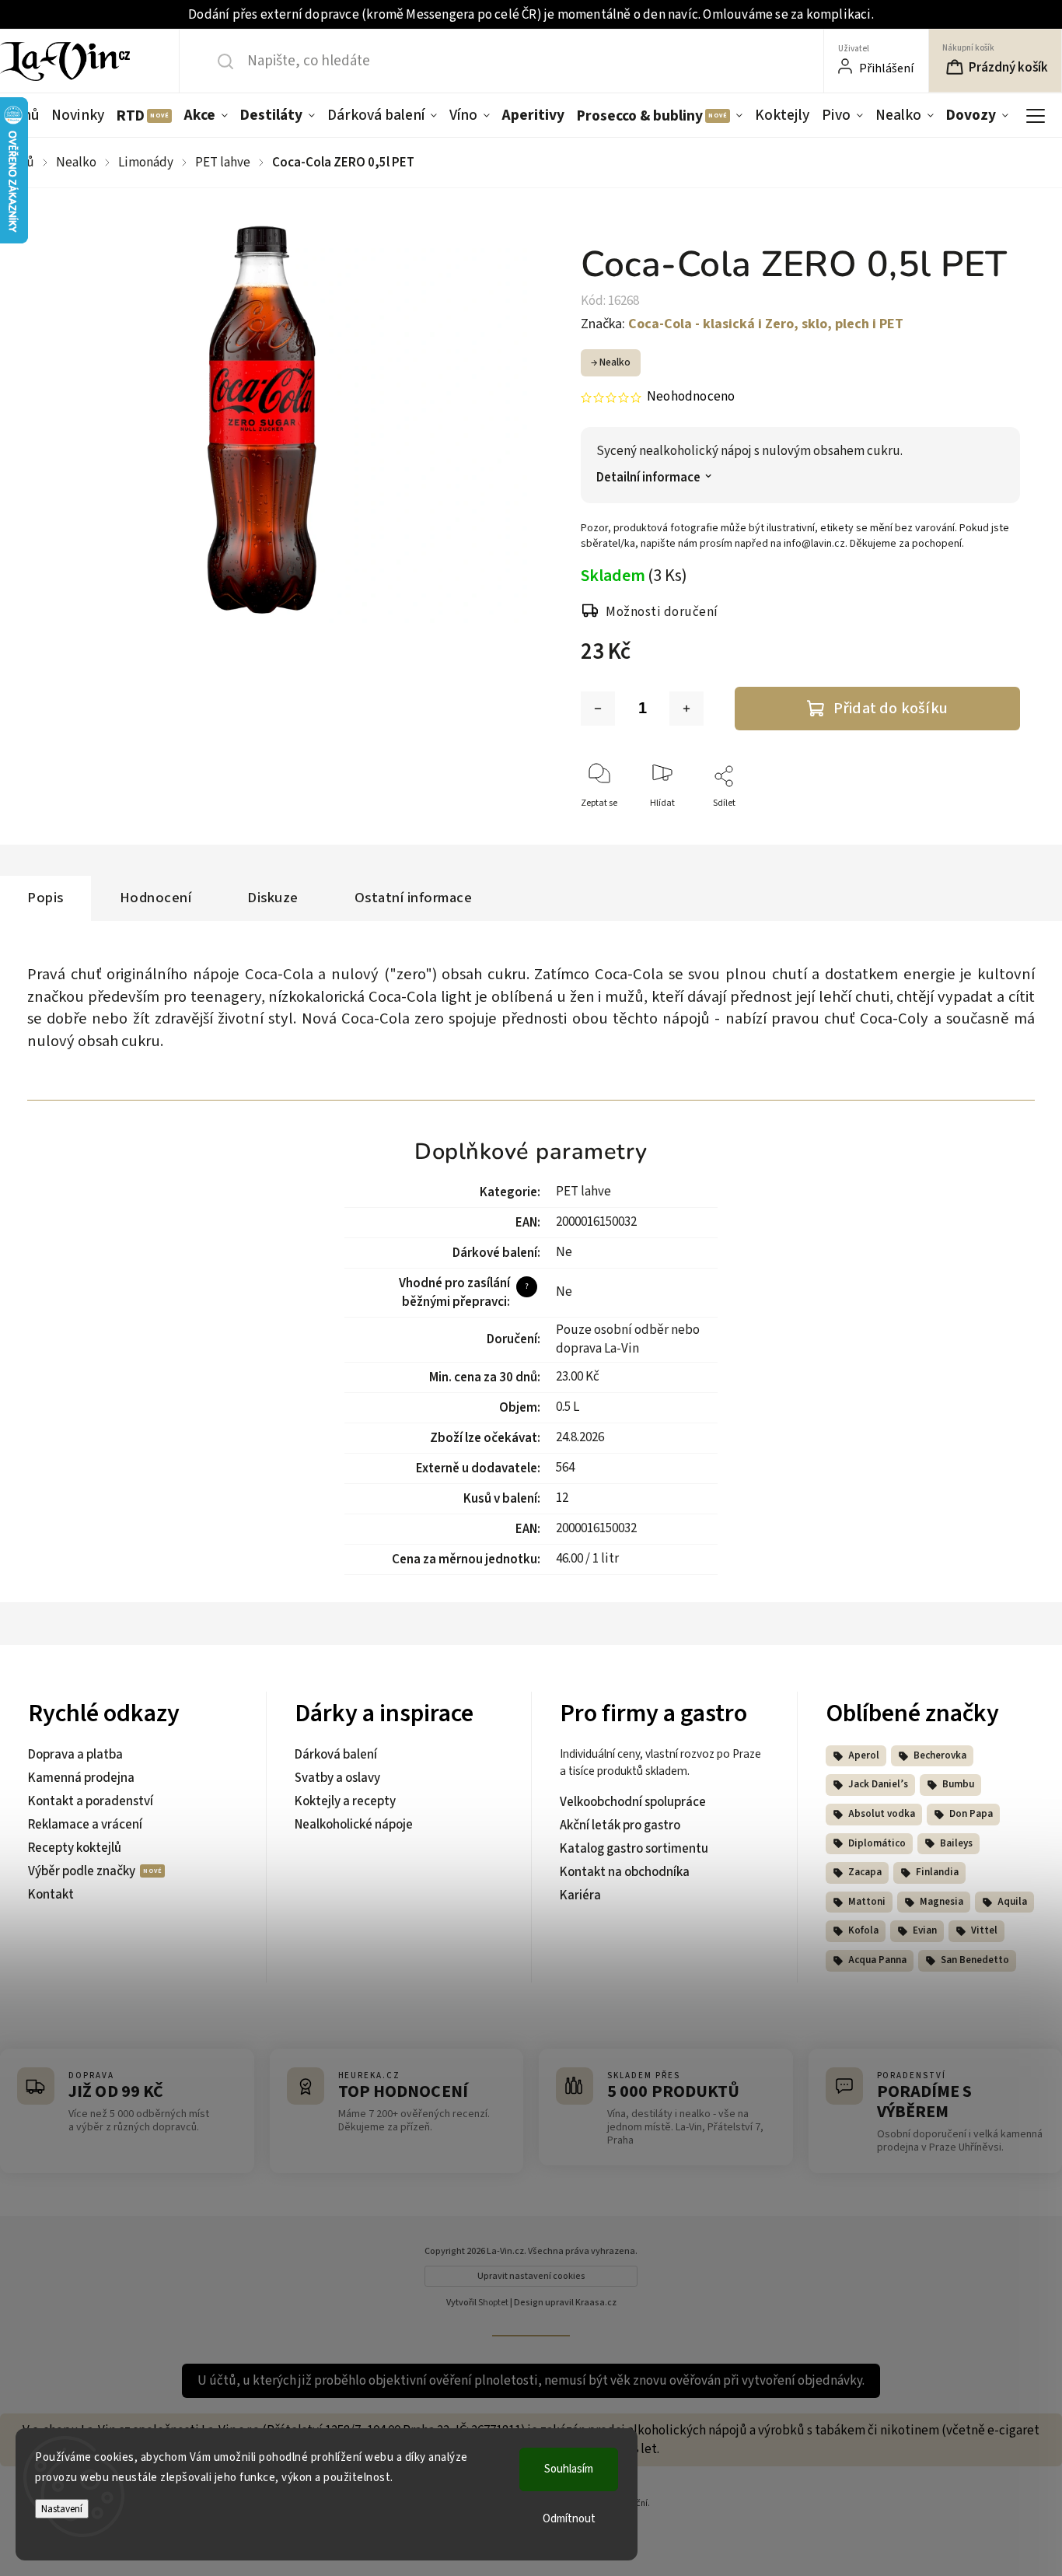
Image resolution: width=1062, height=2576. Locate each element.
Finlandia (937, 1872)
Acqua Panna (877, 1960)
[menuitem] (78, 115)
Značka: (742, 324)
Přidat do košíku (891, 708)
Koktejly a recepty (345, 1801)
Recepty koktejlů (75, 1848)
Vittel (984, 1930)
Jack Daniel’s (878, 1784)
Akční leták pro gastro (620, 1825)
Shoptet (493, 2303)
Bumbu (958, 1784)
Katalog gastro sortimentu (634, 1849)
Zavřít (995, 829)
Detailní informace (648, 478)
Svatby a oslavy (337, 1778)
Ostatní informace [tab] (414, 898)
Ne (564, 1252)
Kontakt (51, 1895)
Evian (925, 1930)
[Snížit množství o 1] (598, 709)
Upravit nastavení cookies (531, 2276)
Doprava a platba (75, 1755)
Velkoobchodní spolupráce (633, 1802)
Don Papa (971, 1814)
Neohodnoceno (691, 397)
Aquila (1012, 1902)
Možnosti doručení (662, 612)
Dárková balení (336, 1755)
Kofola (863, 1930)
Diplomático (877, 1843)
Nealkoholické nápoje (354, 1825)
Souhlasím (569, 2469)
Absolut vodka (882, 1814)
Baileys (956, 1843)
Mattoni (867, 1902)
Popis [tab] (45, 898)
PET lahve (583, 1192)
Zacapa (865, 1872)
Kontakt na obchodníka (625, 1872)
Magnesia (941, 1902)
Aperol (864, 1755)
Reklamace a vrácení (85, 1825)
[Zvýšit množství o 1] (686, 709)
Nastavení (62, 2509)
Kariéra (580, 1895)
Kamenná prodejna (81, 1778)
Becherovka (940, 1755)
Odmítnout (569, 2519)
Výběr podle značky (83, 1871)
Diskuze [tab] (273, 898)
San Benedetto (975, 1960)
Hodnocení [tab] (156, 898)
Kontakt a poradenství (91, 1801)
